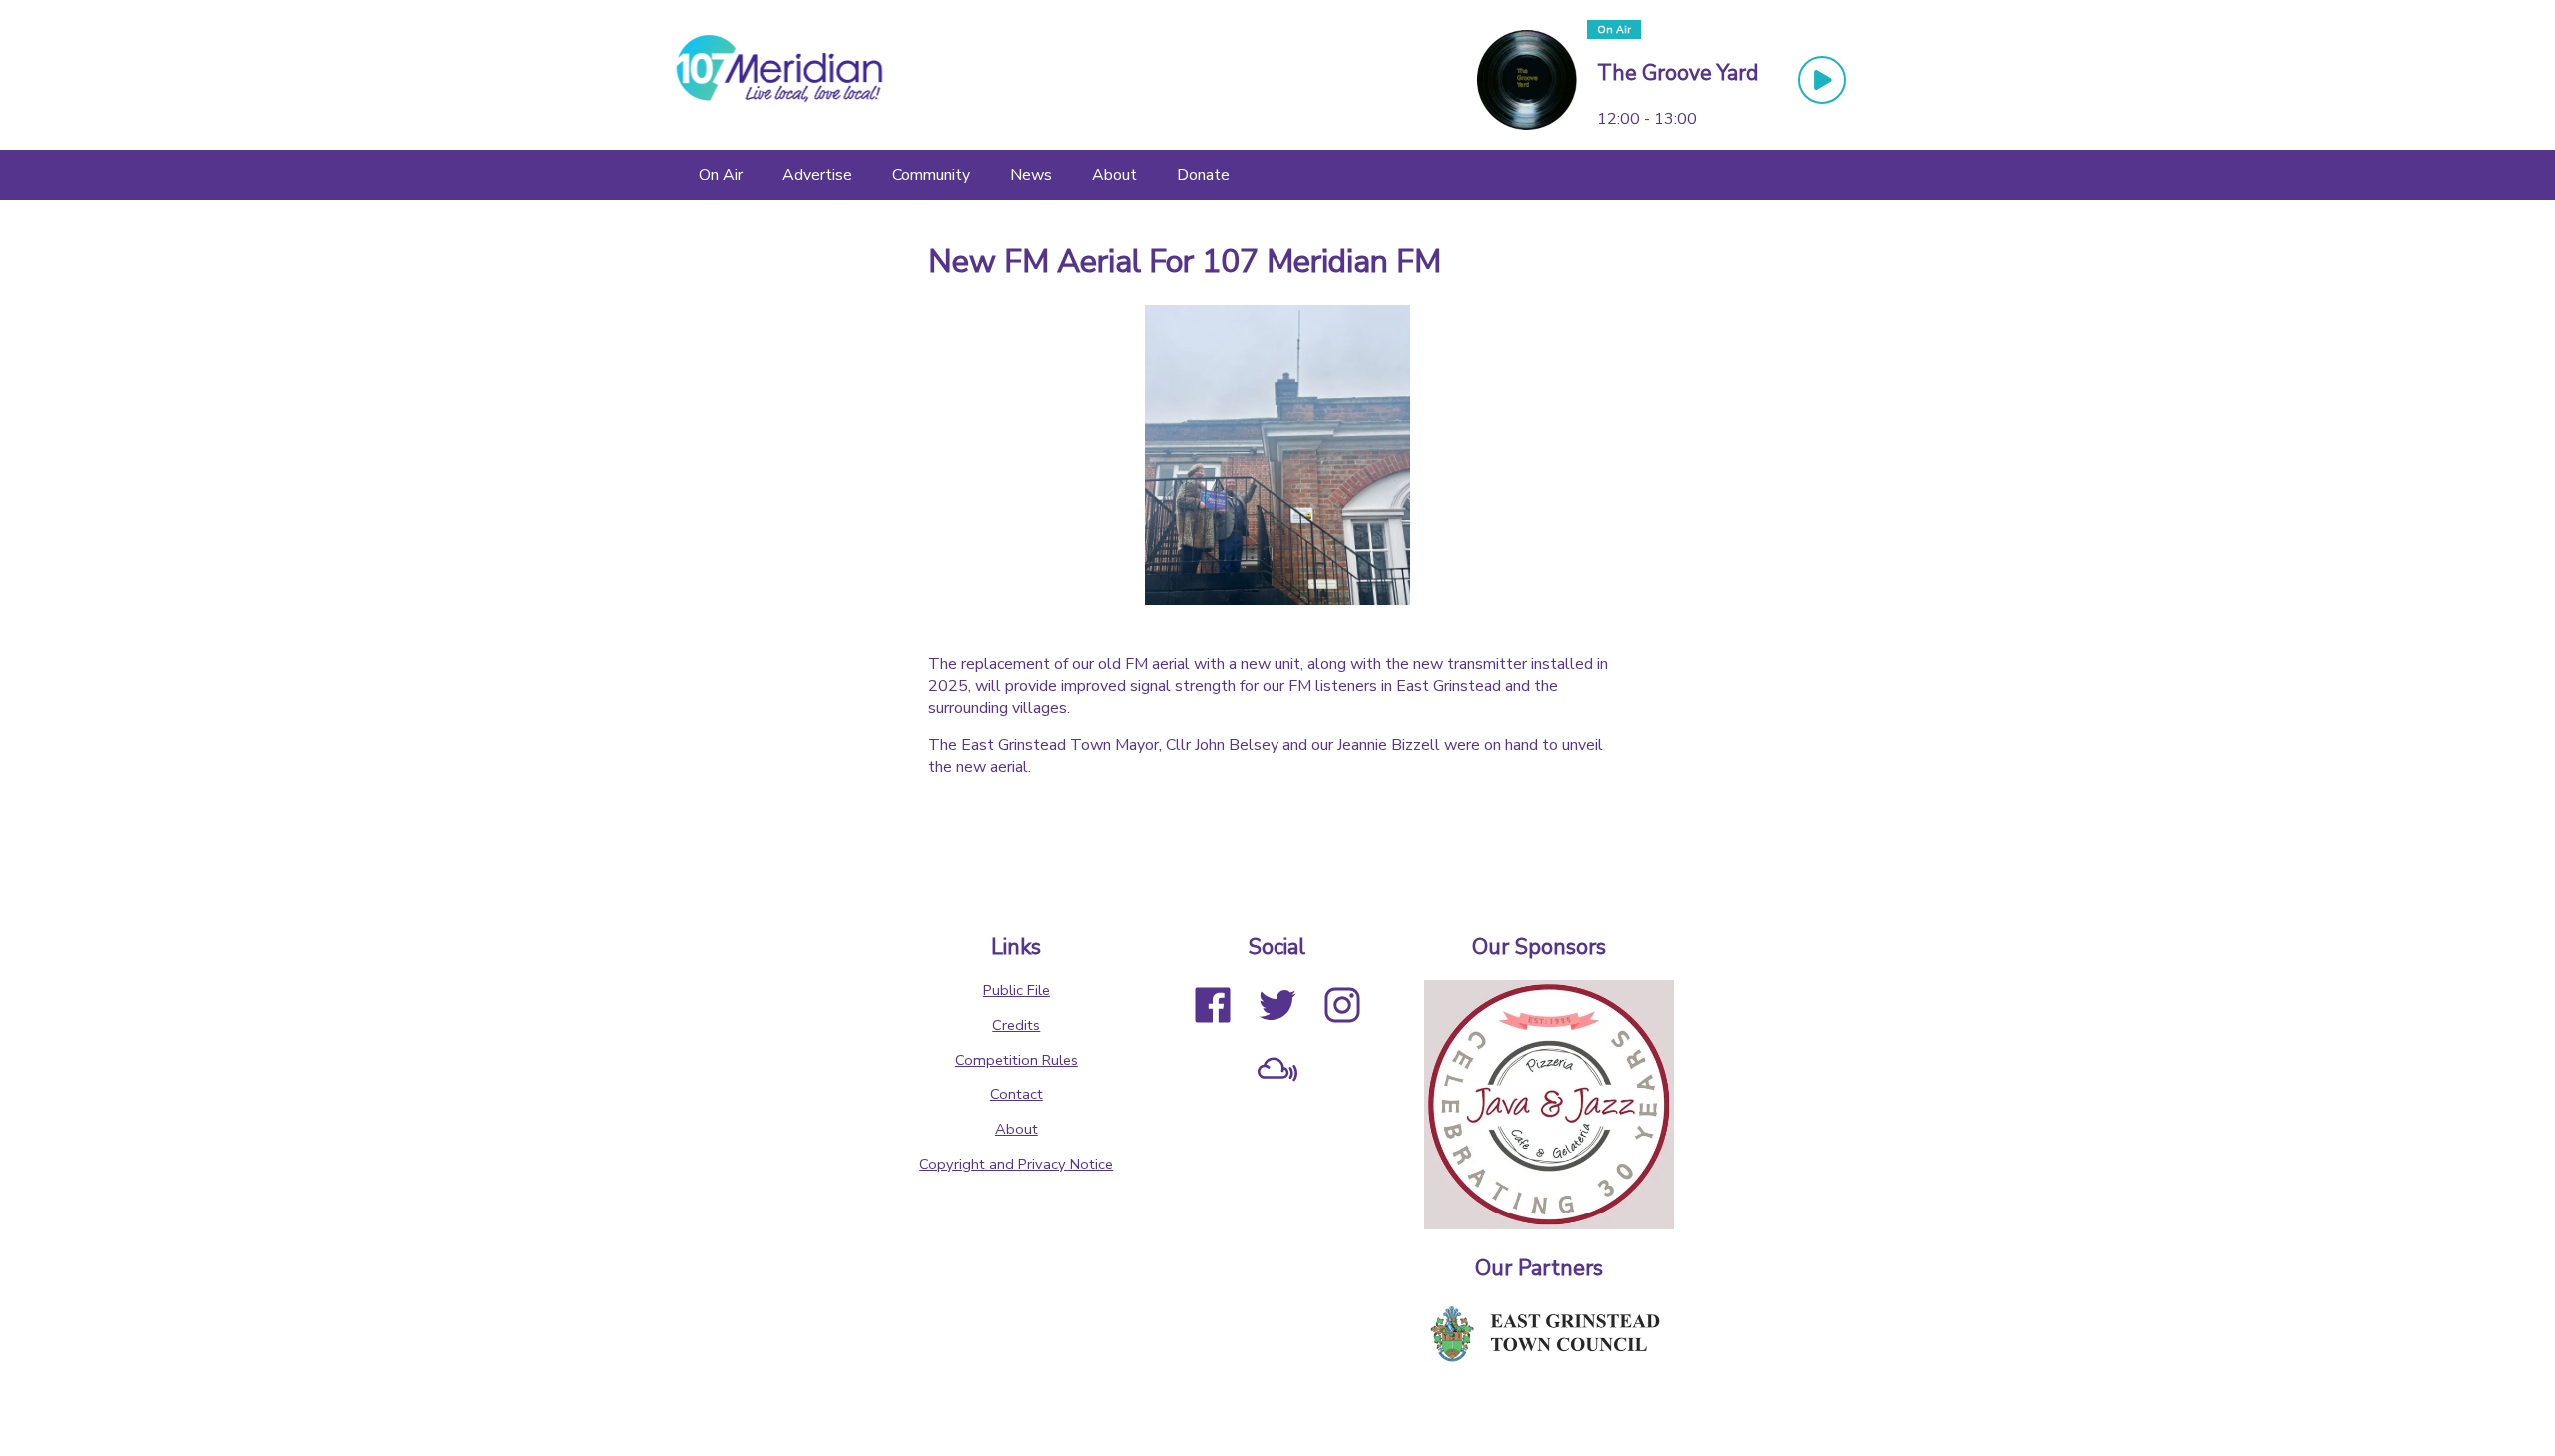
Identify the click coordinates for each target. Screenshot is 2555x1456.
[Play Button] (1822, 80)
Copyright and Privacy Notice (1016, 1164)
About (1017, 1129)
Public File (1017, 990)
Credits (1016, 1025)
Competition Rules (1017, 1060)
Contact (1017, 1094)
